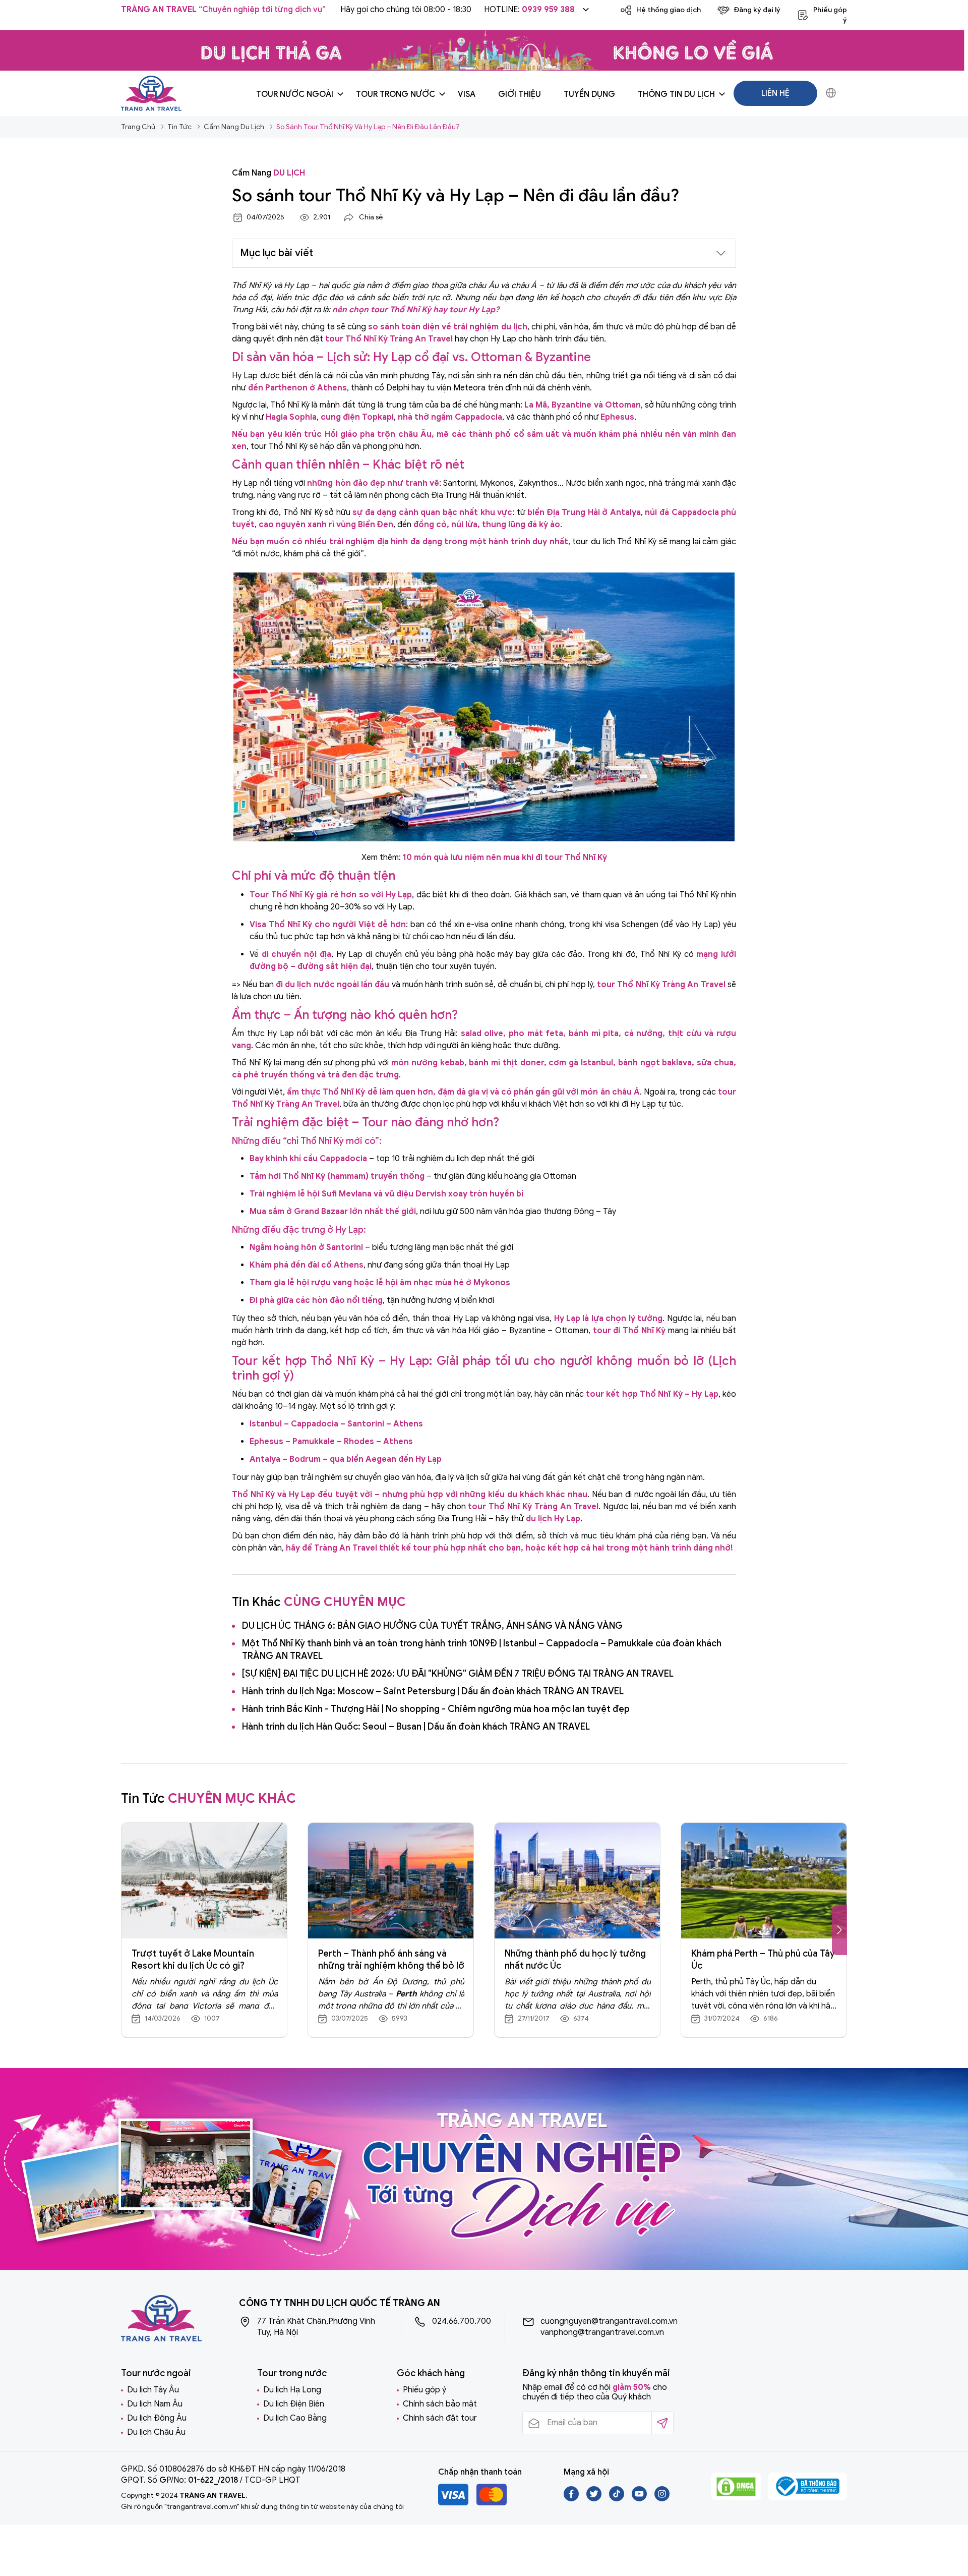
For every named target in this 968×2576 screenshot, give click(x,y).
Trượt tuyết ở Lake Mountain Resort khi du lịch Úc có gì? (193, 1960)
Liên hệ (775, 93)
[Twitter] (595, 2499)
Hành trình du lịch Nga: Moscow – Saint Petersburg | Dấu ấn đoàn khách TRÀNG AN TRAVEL (433, 1691)
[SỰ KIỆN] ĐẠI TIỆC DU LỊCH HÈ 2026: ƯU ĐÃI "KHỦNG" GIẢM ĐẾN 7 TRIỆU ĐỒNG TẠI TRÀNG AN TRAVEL (458, 1674)
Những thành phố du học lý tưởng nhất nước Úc (575, 1960)
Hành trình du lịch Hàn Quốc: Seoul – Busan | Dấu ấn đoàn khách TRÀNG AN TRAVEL (416, 1727)
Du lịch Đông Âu (157, 2418)
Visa (467, 94)
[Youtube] (640, 2499)
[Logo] (151, 93)
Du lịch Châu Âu (156, 2432)
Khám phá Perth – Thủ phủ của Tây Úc (763, 1960)
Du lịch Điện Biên (294, 2404)
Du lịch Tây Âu (153, 2390)
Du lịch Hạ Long (292, 2390)
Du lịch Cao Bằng (295, 2418)
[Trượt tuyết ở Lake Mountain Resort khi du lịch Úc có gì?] (204, 1881)
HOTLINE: (529, 10)
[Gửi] (662, 2423)
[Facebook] (572, 2499)
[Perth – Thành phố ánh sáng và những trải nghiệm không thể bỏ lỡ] (391, 1881)
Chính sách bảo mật (440, 2404)
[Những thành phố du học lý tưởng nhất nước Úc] (577, 1881)
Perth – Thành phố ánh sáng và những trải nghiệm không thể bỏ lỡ (391, 1960)
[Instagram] (662, 2499)
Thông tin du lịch (676, 94)
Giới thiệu (520, 94)
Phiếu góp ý (425, 2390)
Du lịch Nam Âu (155, 2404)
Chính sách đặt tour (440, 2418)
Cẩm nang (268, 173)
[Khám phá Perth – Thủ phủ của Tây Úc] (764, 1881)
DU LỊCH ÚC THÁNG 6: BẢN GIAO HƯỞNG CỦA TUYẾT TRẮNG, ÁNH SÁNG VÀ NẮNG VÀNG (432, 1626)
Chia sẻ (371, 217)
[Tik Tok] (617, 2499)
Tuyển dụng (589, 94)
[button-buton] (839, 1930)
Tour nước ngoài (295, 94)
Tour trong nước (396, 94)
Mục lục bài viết (277, 253)
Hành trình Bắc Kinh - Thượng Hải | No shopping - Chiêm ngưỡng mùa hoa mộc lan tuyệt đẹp (436, 1709)
